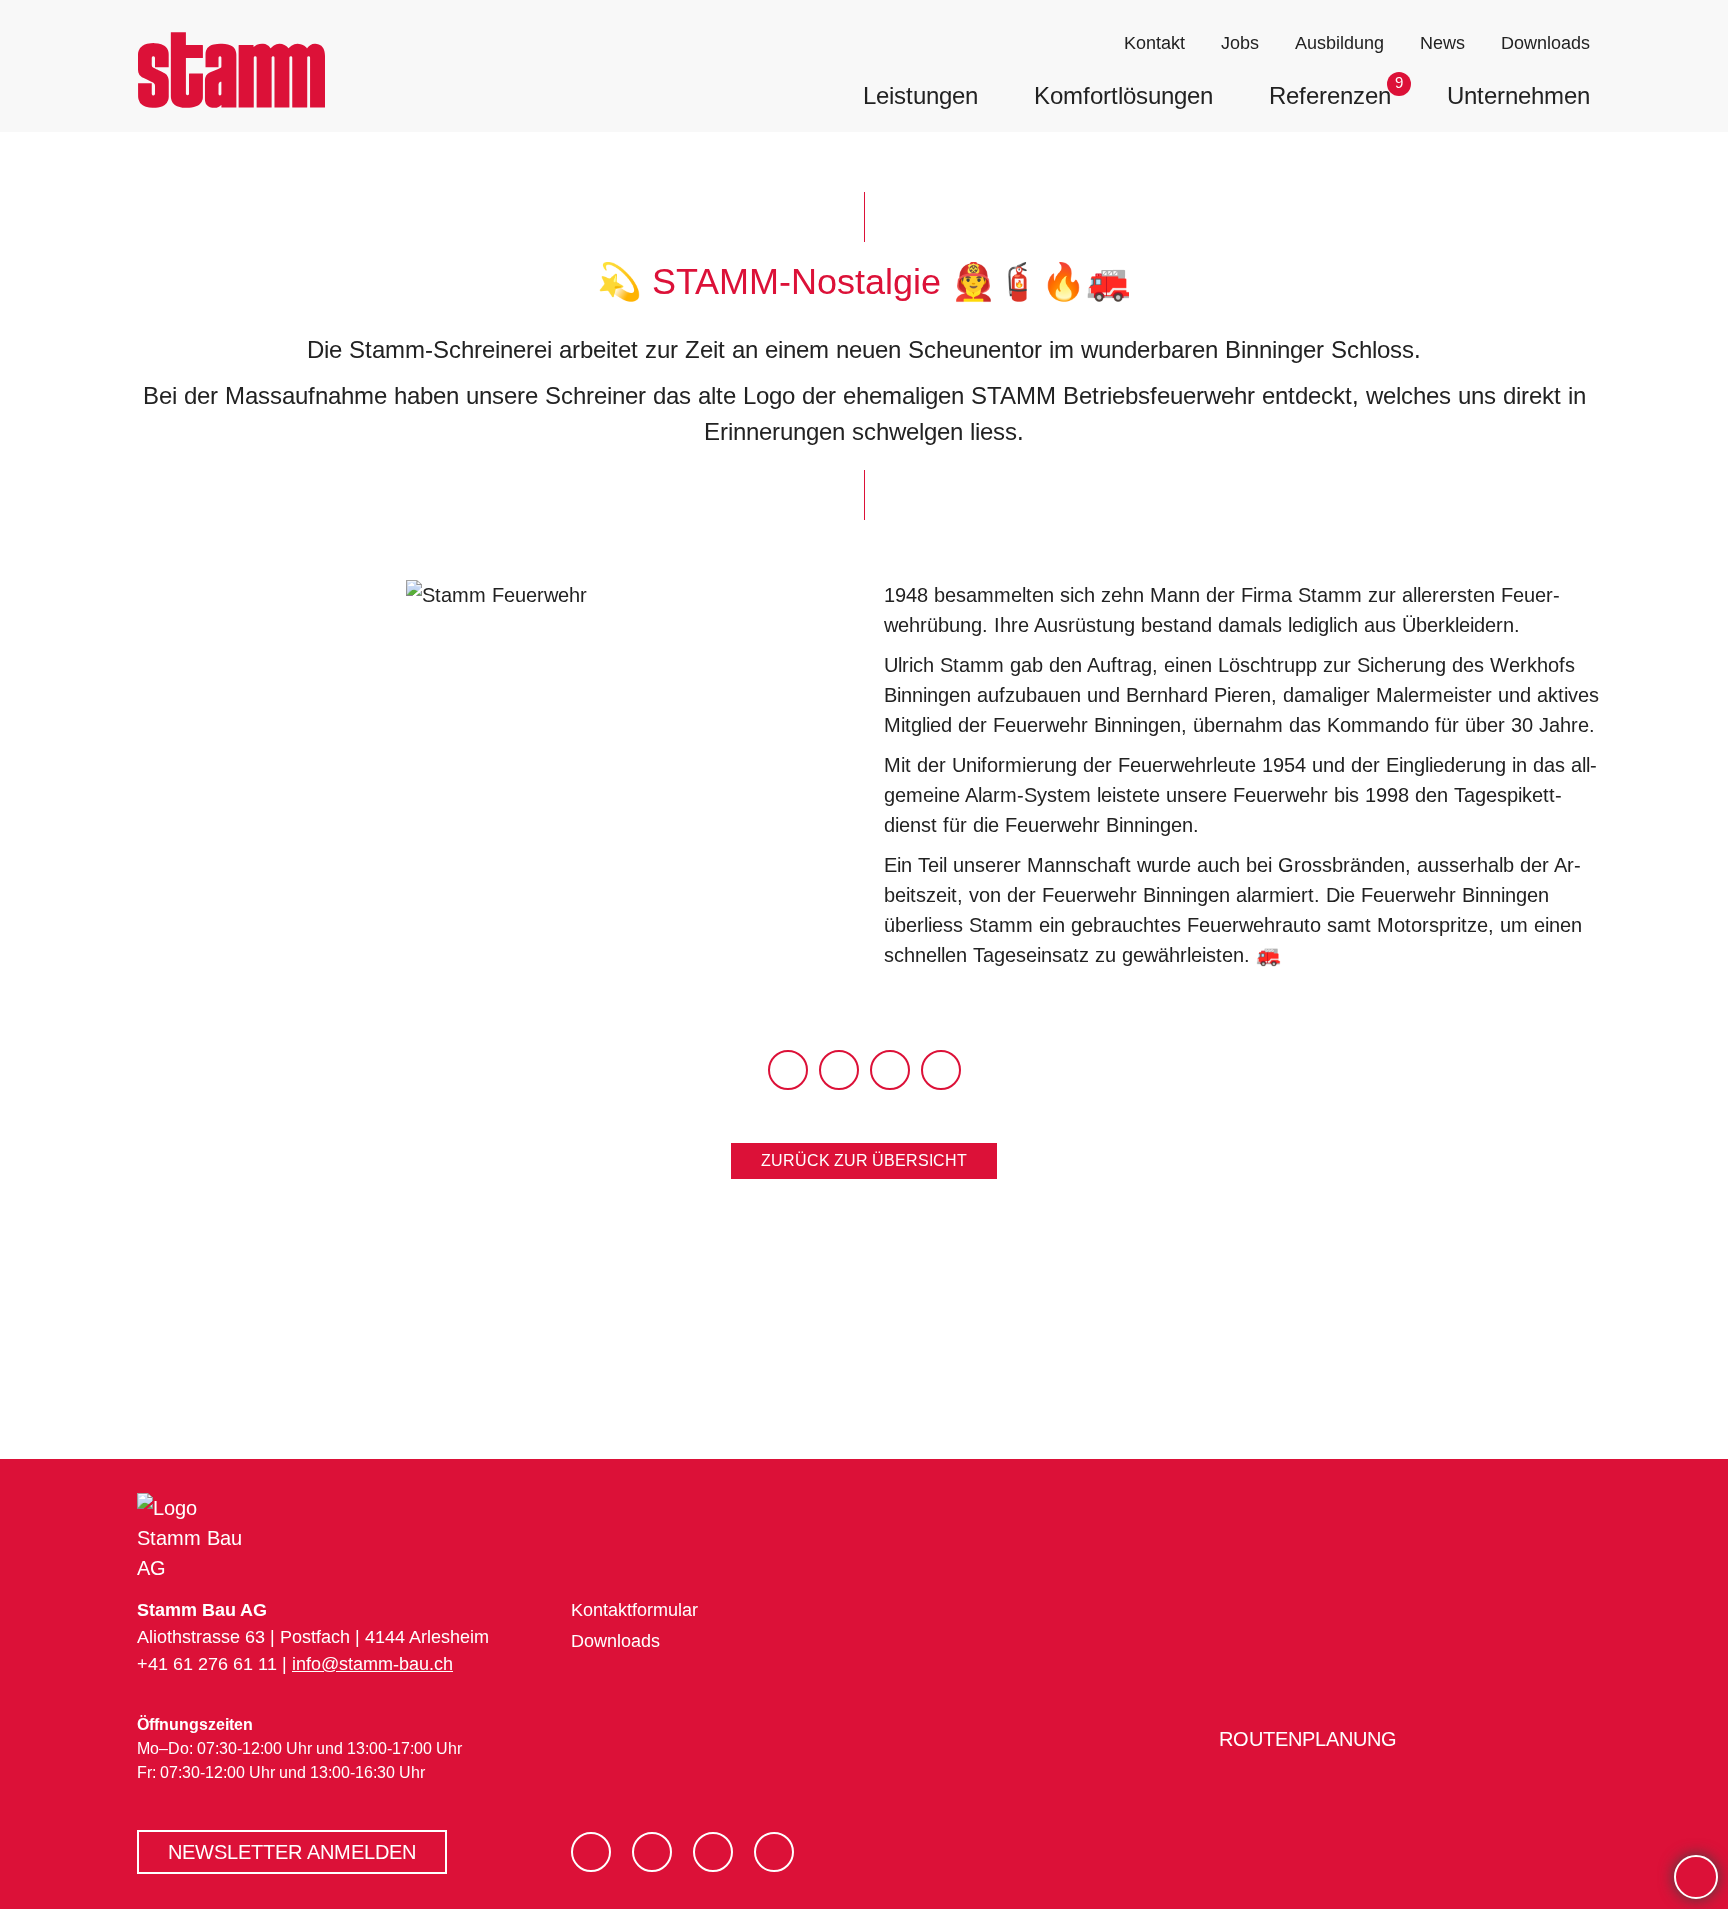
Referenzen (1330, 95)
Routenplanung (1304, 1739)
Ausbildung (1339, 43)
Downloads (1545, 43)
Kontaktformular (634, 1610)
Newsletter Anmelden (292, 1852)
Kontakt (1154, 43)
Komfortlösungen (1123, 95)
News (1442, 43)
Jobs (1240, 43)
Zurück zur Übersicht (864, 1160)
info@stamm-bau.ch (372, 1664)
